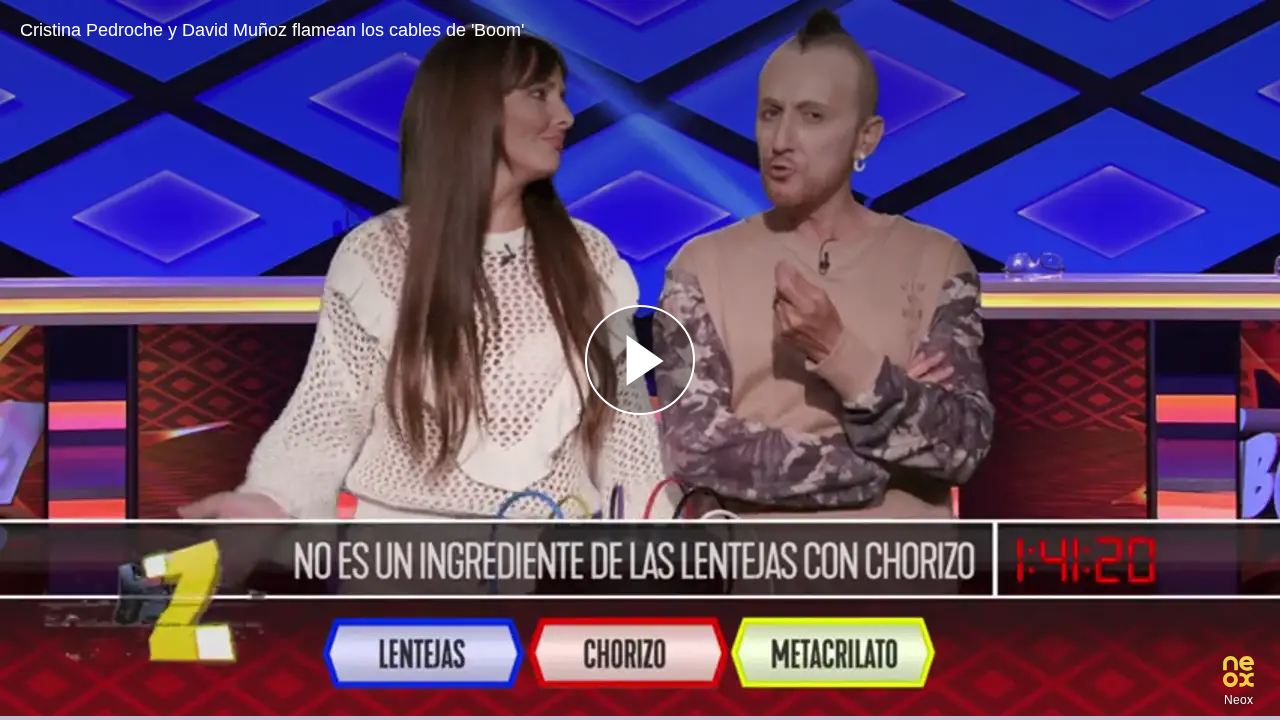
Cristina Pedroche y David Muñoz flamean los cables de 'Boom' (272, 30)
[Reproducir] (640, 360)
